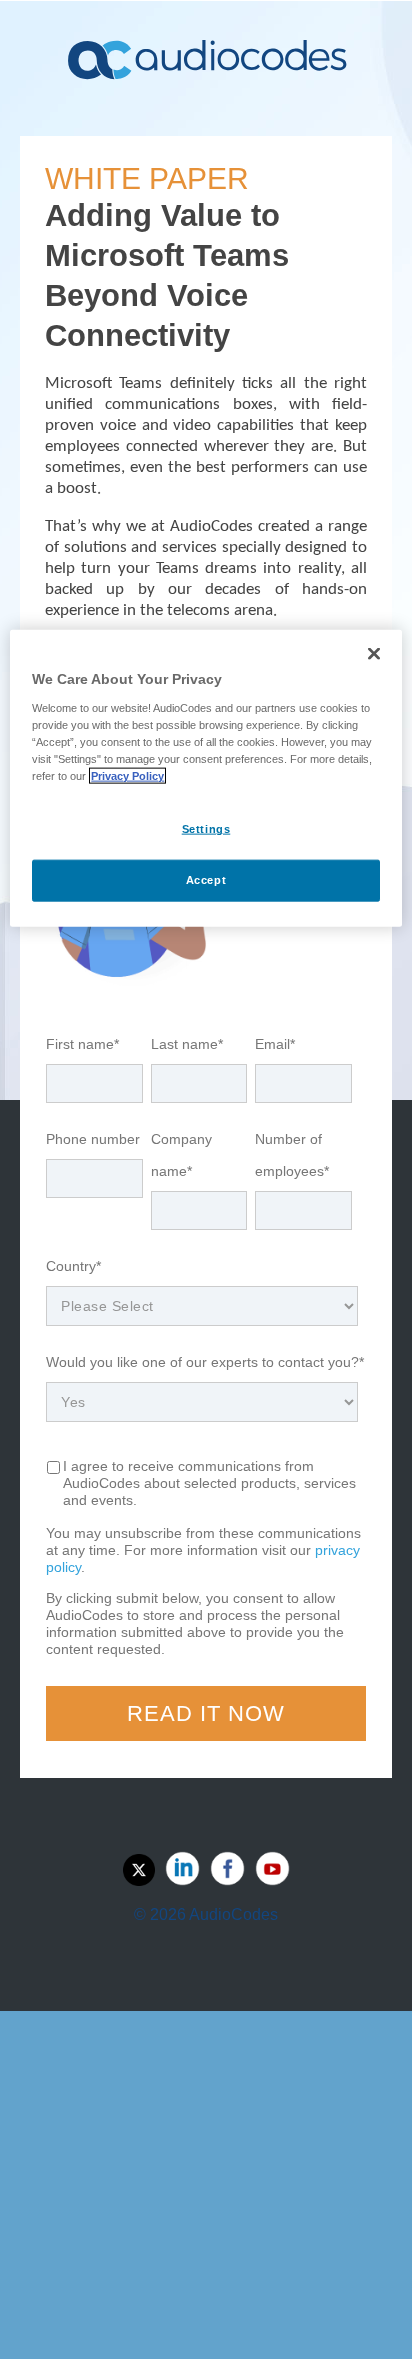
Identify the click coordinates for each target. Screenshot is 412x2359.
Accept (206, 880)
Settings (206, 829)
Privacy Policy (127, 776)
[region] (205, 778)
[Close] (374, 654)
